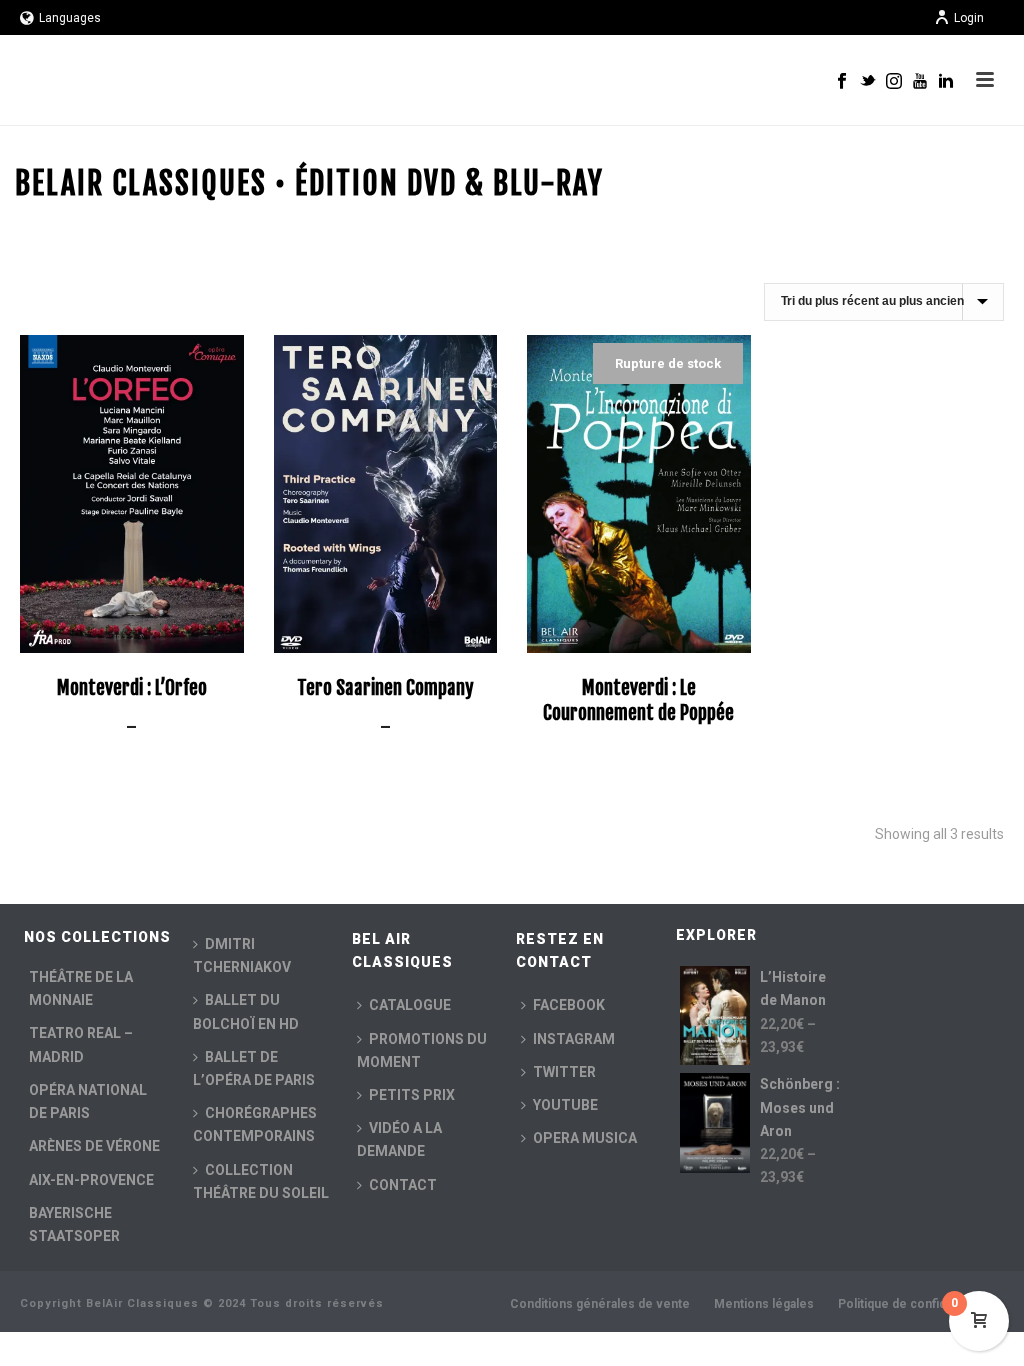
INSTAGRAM (574, 1039)
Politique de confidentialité (915, 1304)
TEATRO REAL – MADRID (81, 1044)
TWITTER (564, 1072)
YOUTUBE (565, 1105)
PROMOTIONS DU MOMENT (422, 1050)
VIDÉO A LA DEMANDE (399, 1139)
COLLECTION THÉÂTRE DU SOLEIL (261, 1181)
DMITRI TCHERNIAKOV (242, 955)
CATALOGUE (410, 1005)
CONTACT (403, 1185)
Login (969, 18)
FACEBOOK (569, 1005)
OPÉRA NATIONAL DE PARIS (88, 1101)
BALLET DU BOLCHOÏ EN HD (246, 1011)
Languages (70, 18)
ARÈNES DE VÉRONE (94, 1146)
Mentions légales (764, 1304)
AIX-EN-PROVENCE (91, 1180)
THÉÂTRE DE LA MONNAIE (81, 988)
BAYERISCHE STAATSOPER (74, 1224)
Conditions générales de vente (600, 1304)
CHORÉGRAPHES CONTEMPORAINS (255, 1124)
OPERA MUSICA (585, 1138)
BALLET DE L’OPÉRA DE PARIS (254, 1068)
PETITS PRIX (412, 1095)
